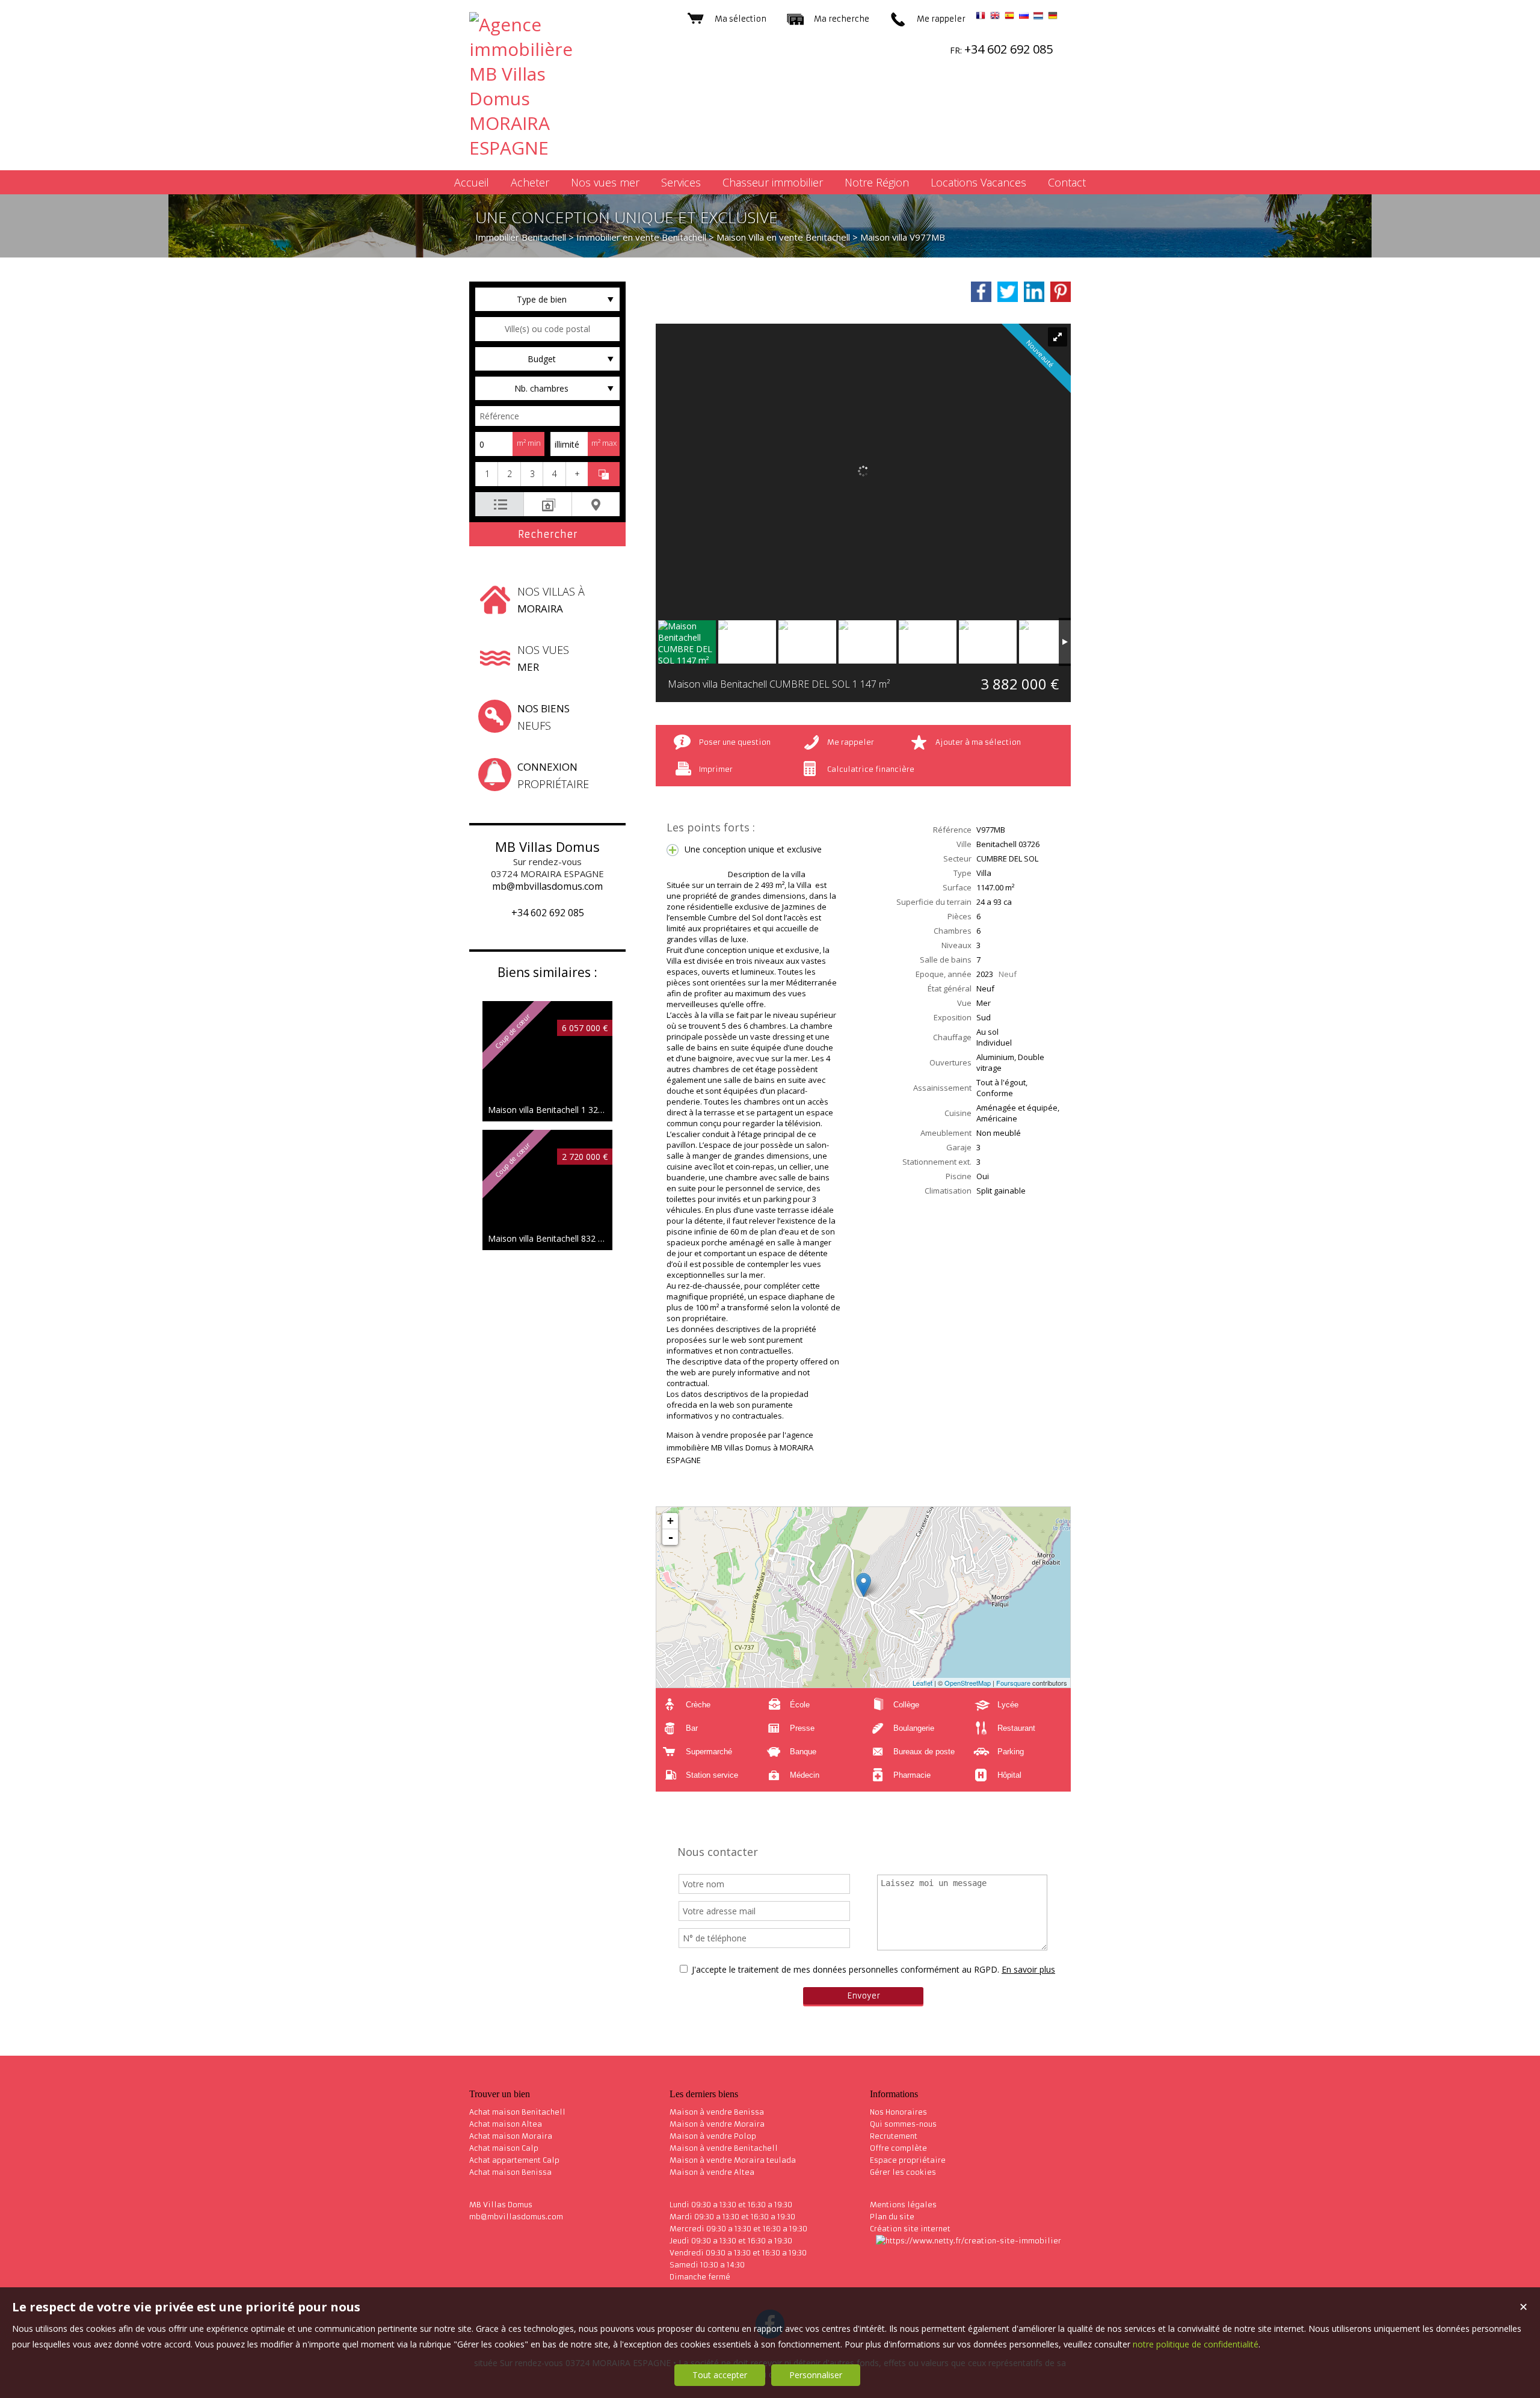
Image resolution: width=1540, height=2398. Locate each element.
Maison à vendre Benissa (717, 2112)
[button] (486, 474)
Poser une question (735, 742)
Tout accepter (720, 2375)
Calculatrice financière (871, 769)
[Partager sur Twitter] (1008, 292)
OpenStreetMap (968, 1683)
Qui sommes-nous (903, 2124)
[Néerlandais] (1038, 17)
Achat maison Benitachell (517, 2112)
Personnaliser (816, 2375)
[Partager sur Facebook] (981, 292)
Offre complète (898, 2148)
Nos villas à (551, 600)
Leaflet (922, 1683)
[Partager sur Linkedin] (1034, 292)
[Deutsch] (1053, 17)
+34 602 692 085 (548, 913)
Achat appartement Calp (514, 2160)
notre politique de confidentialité (1196, 2344)
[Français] (981, 17)
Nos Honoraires (898, 2112)
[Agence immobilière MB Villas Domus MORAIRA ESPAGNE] (535, 148)
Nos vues (543, 658)
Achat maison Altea (506, 2124)
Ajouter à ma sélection (978, 742)
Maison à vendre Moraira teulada (733, 2160)
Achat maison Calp (504, 2148)
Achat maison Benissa (510, 2172)
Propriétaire (553, 775)
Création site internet (910, 2229)
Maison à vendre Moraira (717, 2124)
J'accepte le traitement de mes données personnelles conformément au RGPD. (845, 1969)
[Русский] (1024, 17)
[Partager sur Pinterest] (1061, 292)
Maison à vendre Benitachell (724, 2148)
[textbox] (547, 329)
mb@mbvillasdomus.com (547, 886)
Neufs (544, 717)
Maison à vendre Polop (713, 2136)
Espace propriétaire (908, 2160)
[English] (995, 17)
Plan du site (892, 2217)
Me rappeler (851, 742)
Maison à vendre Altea (712, 2172)
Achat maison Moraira (511, 2136)
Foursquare (1013, 1683)
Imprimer (716, 769)
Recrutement (894, 2136)
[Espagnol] (1009, 17)
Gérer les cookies (903, 2172)
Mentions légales (903, 2205)
